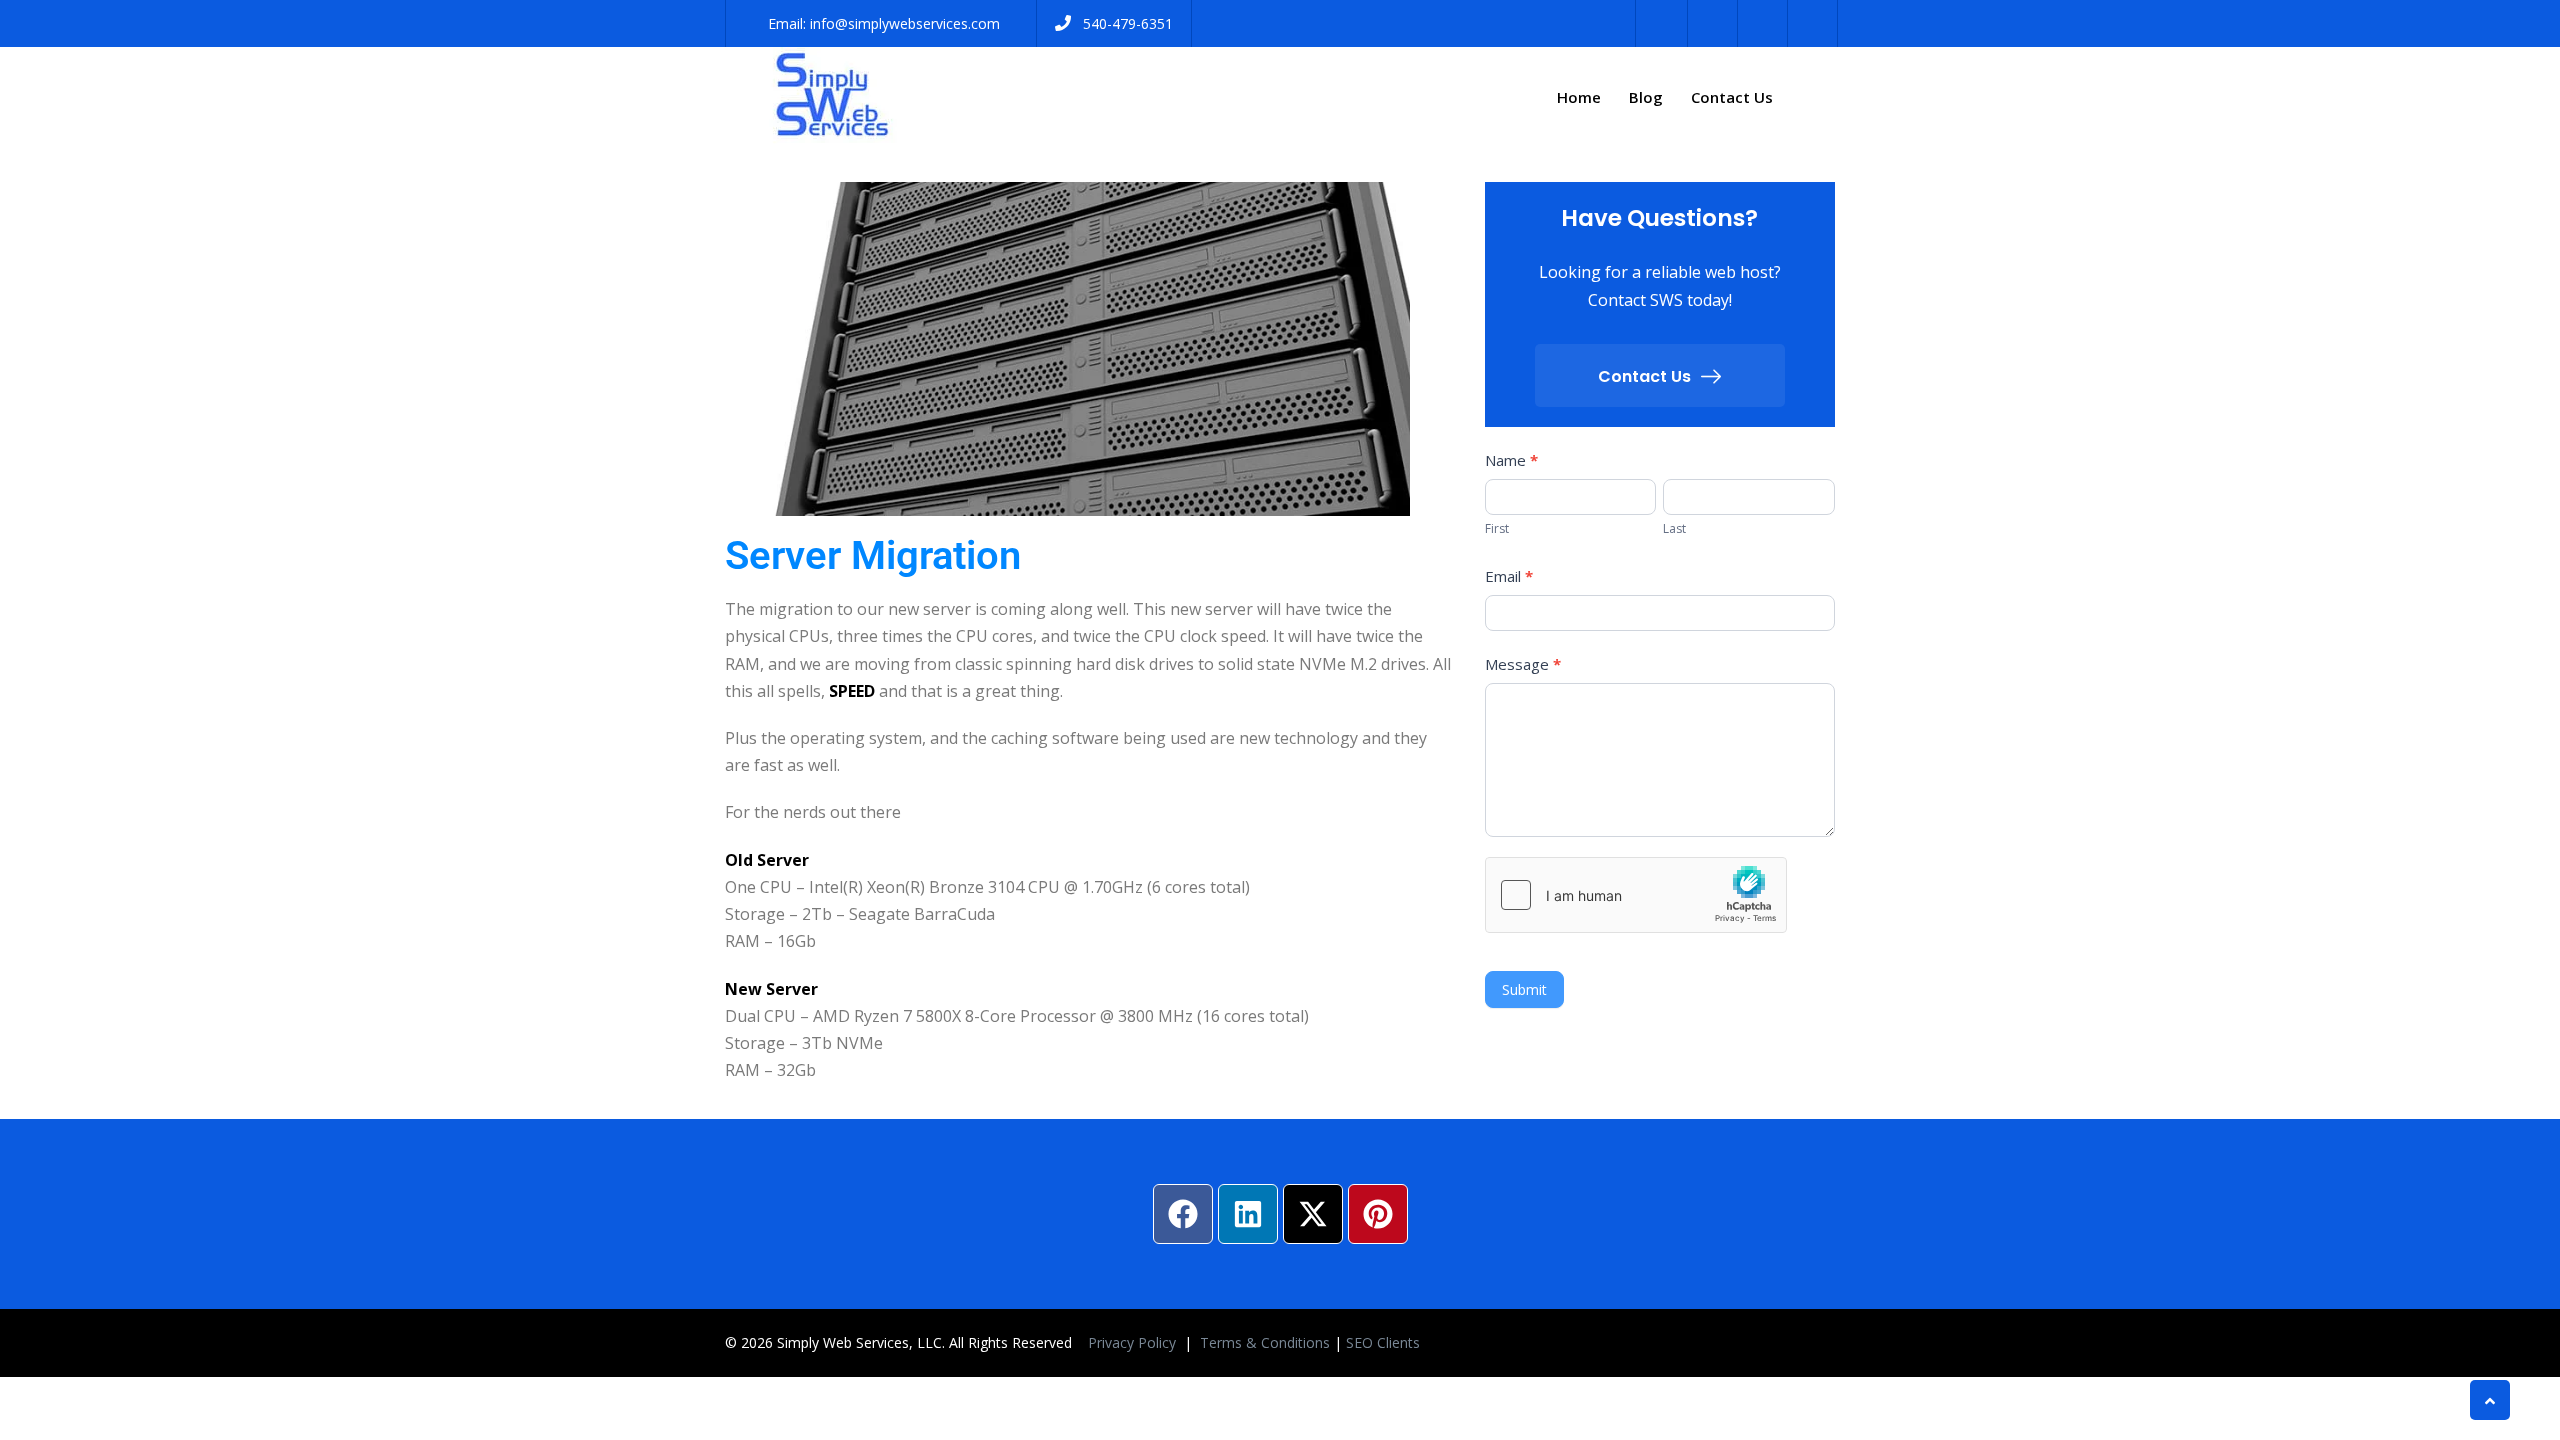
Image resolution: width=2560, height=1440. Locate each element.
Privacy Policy (1134, 1342)
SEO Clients (1383, 1342)
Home (1579, 97)
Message (1523, 664)
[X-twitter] (1313, 1214)
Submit (1524, 989)
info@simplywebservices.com (905, 23)
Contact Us (1732, 97)
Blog (1646, 97)
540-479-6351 (1128, 23)
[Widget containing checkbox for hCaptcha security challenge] (1636, 895)
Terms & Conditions (1265, 1342)
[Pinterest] (1378, 1214)
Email (1509, 576)
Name (1511, 460)
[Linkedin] (1248, 1214)
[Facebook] (1183, 1214)
